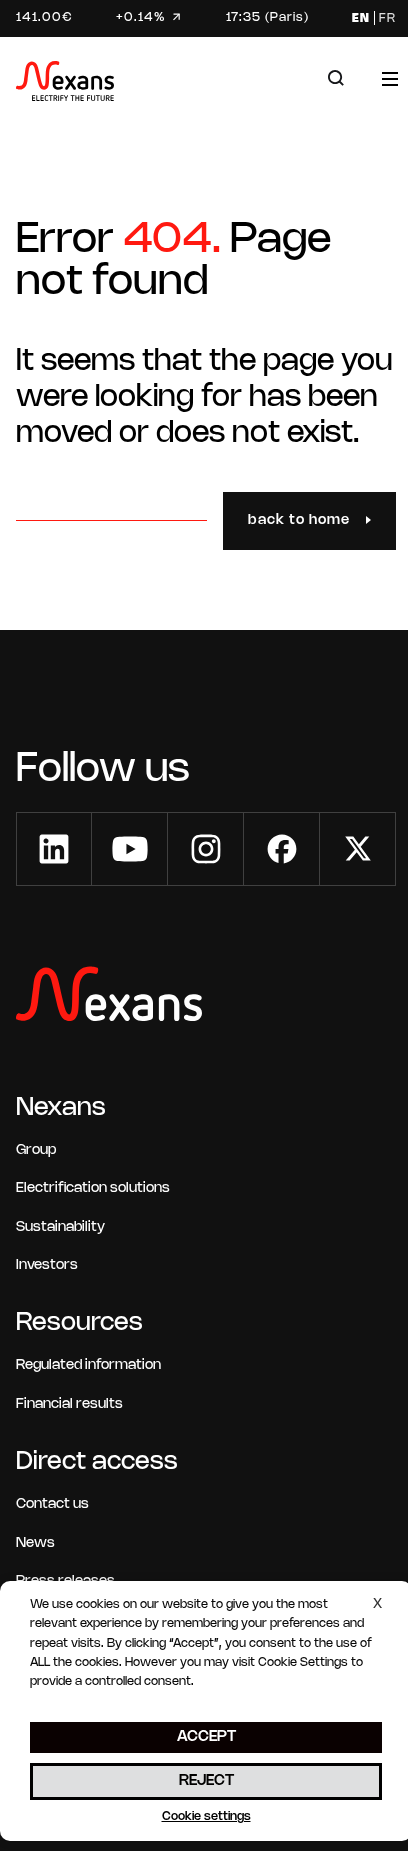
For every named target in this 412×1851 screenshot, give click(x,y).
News (35, 1543)
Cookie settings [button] (206, 1816)
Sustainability (60, 1227)
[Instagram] (206, 849)
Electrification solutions (93, 1188)
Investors (47, 1265)
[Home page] (65, 84)
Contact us (52, 1504)
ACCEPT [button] (206, 1737)
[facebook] (282, 849)
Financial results (69, 1404)
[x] (358, 849)
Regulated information (88, 1365)
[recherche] (336, 78)
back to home (299, 520)
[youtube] (130, 849)
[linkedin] (54, 849)
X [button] (377, 1604)
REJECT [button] (206, 1781)
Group (36, 1150)
